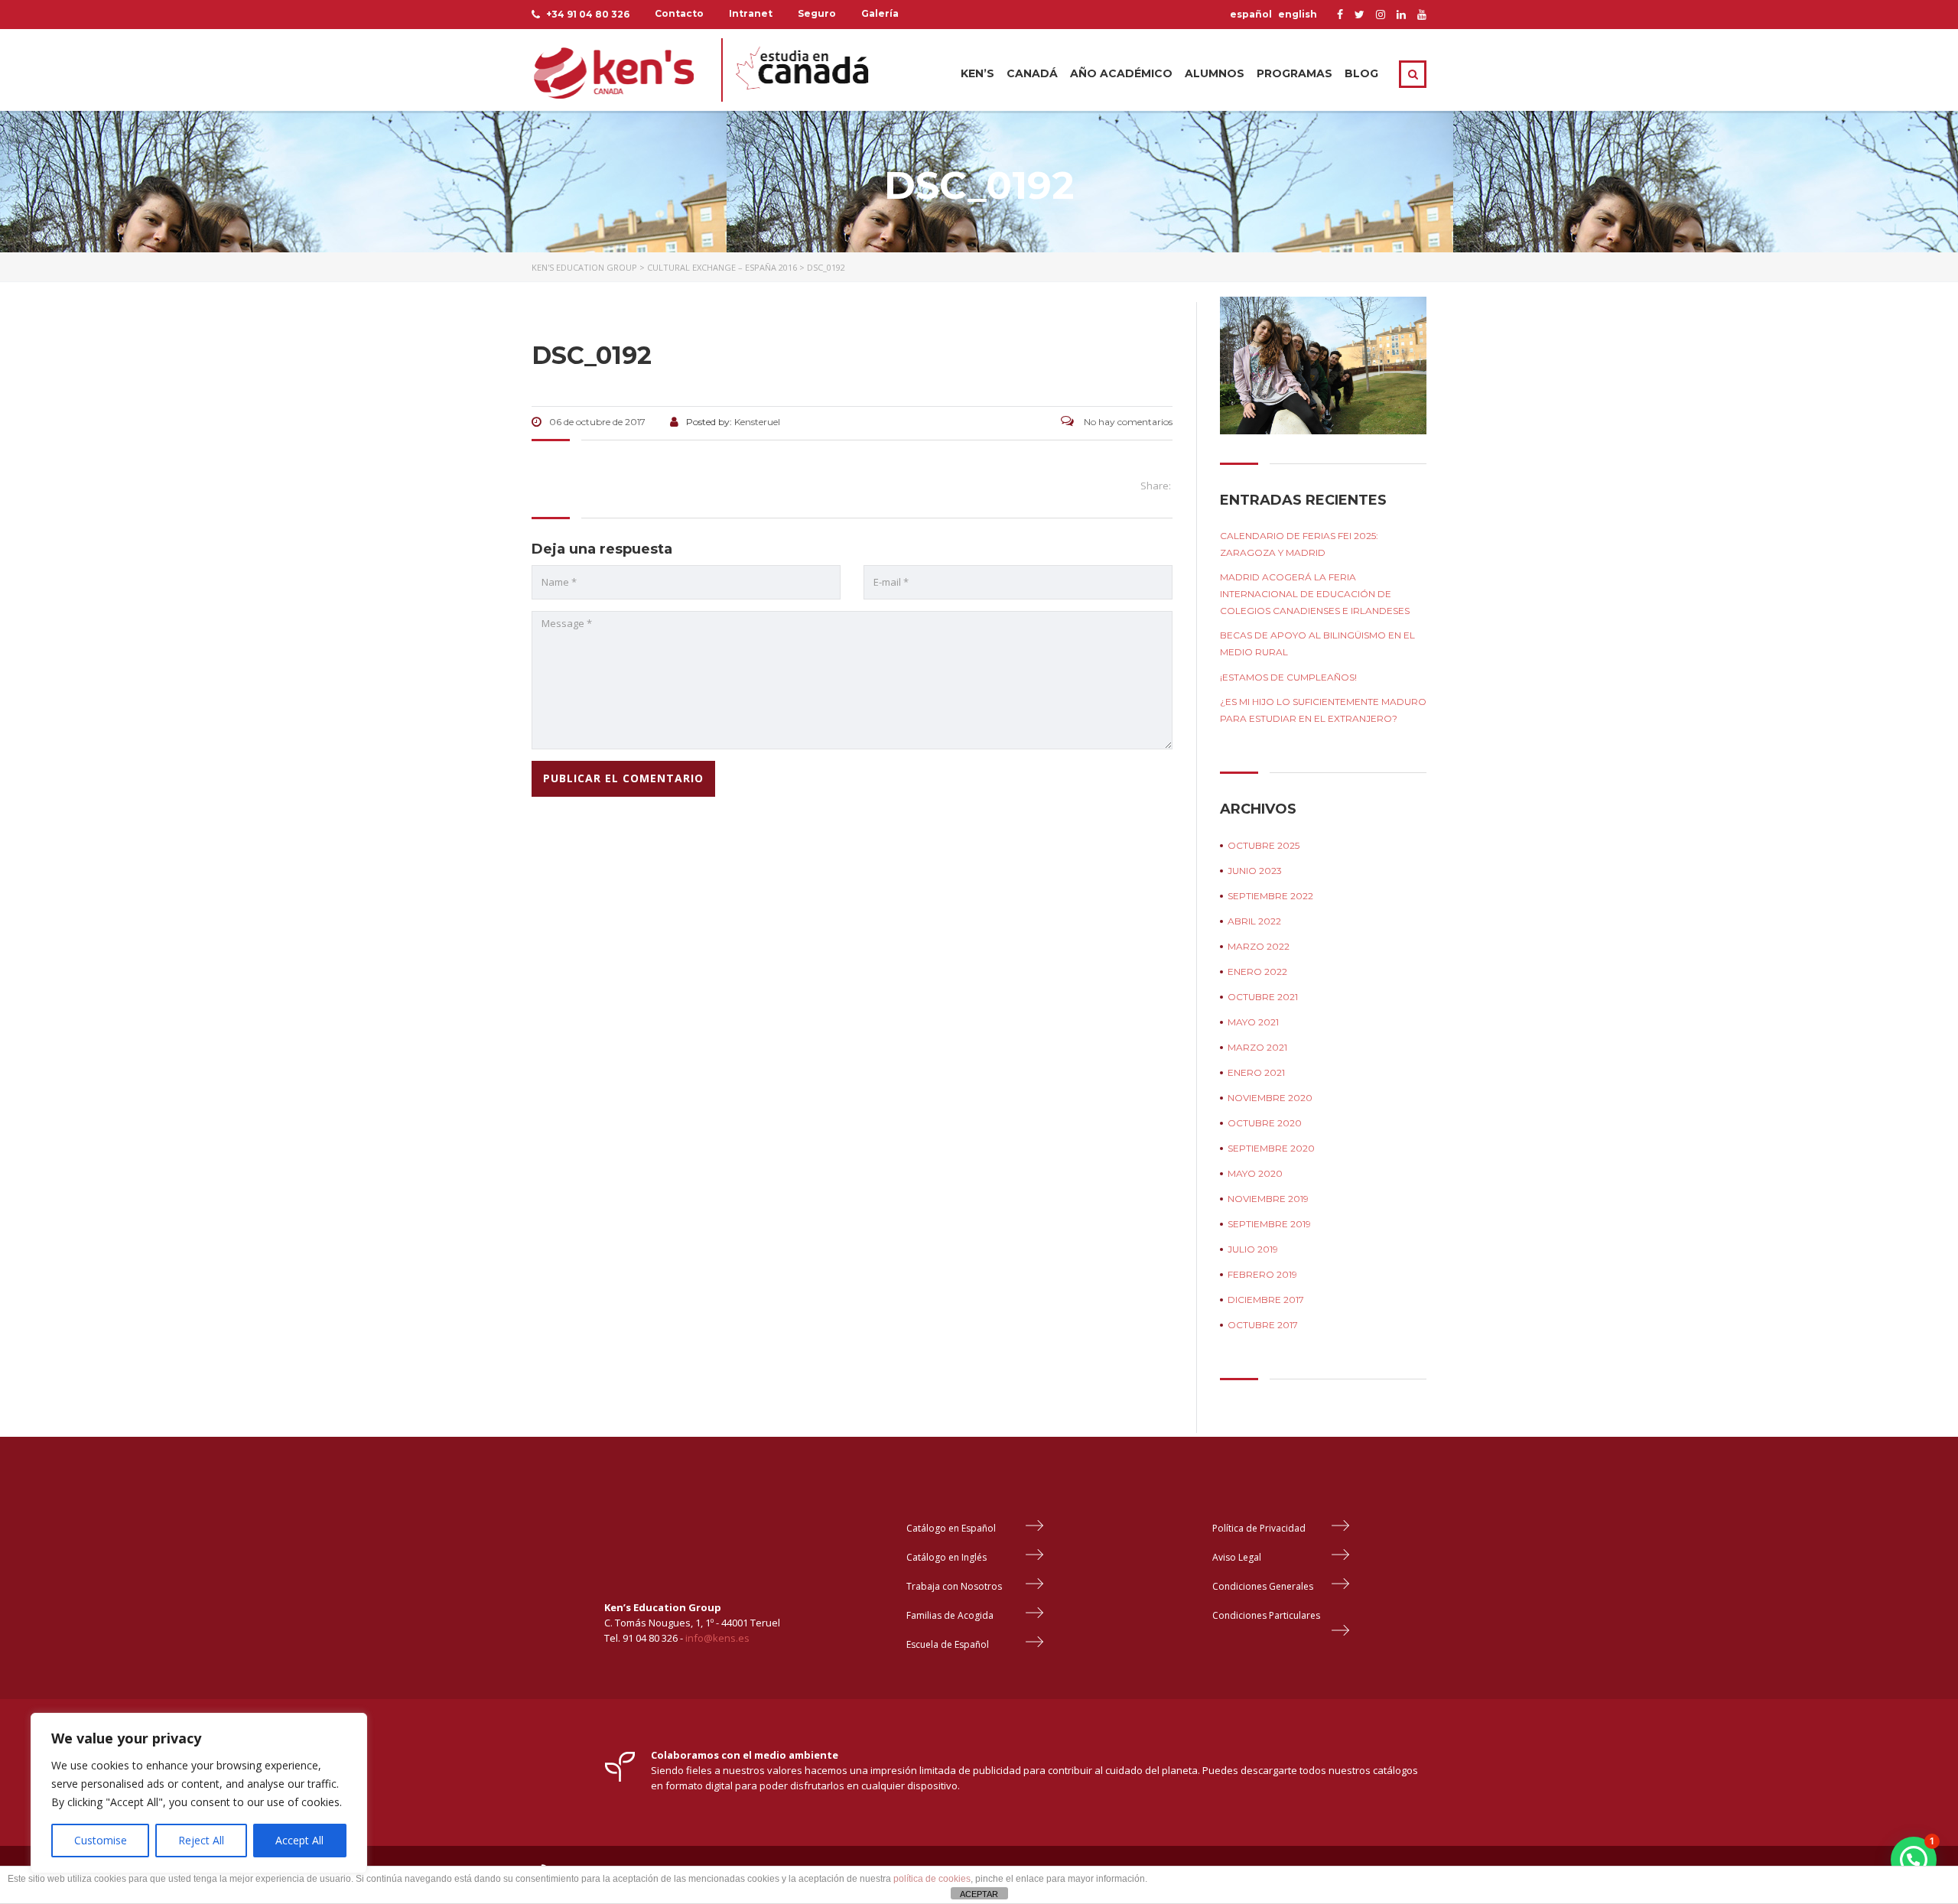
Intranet (751, 13)
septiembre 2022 (1270, 896)
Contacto (679, 13)
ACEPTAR (979, 1894)
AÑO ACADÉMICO (1121, 73)
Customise (101, 1840)
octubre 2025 (1264, 845)
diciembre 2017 (1266, 1300)
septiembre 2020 (1271, 1148)
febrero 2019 (1262, 1274)
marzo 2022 (1259, 946)
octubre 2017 (1263, 1325)
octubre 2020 (1265, 1123)
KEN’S (977, 73)
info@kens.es (717, 1638)
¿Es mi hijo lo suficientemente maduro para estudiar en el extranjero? (1323, 710)
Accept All (299, 1840)
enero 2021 (1256, 1072)
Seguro (817, 13)
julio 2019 (1253, 1249)
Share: (1156, 486)
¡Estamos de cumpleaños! (1288, 677)
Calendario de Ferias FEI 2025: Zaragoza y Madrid (1299, 544)
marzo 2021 (1257, 1047)
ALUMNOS (1215, 73)
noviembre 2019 (1268, 1199)
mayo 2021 (1253, 1022)
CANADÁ (1032, 73)
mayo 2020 (1255, 1173)
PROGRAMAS (1294, 73)
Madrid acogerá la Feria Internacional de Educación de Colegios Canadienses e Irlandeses (1315, 594)
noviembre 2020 (1270, 1098)
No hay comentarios (1127, 422)
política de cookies (932, 1879)
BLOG (1361, 73)
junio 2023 (1255, 871)
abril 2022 (1254, 921)
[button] (1914, 1860)
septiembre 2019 (1269, 1224)
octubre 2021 (1263, 997)
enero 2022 (1257, 971)
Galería (880, 13)
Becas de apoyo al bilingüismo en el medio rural (1317, 643)
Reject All (201, 1840)
